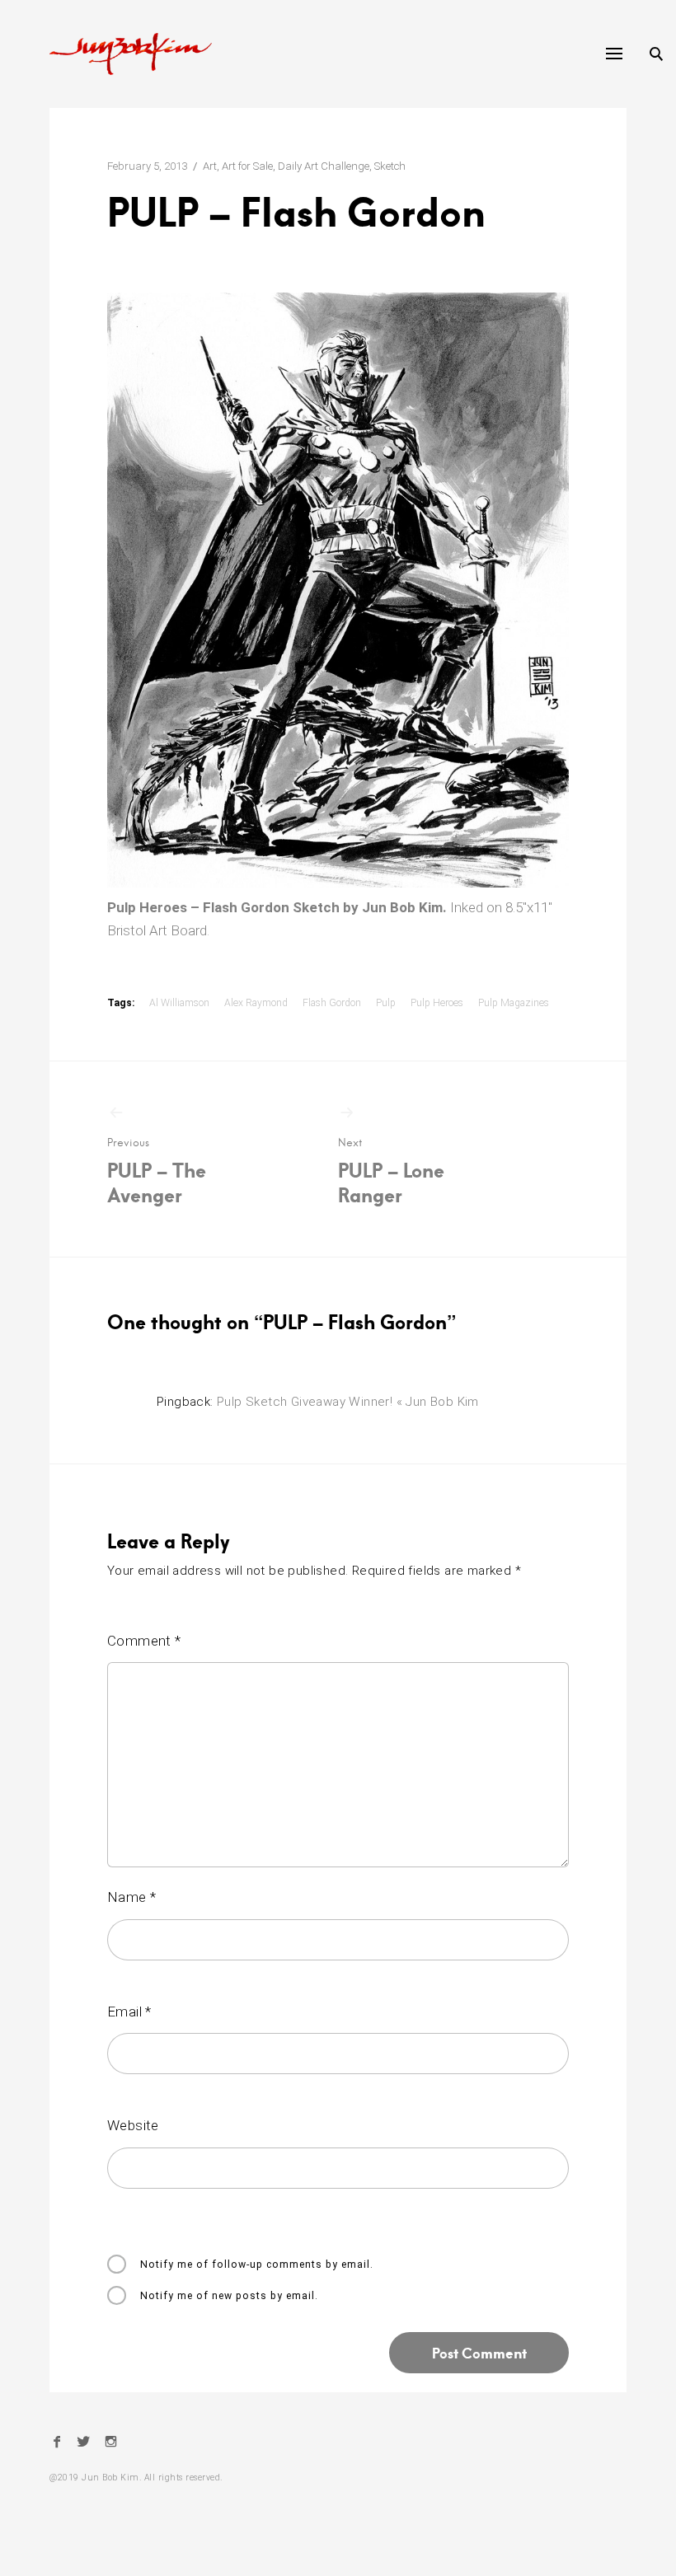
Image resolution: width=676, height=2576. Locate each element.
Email (129, 2012)
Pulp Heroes (437, 1003)
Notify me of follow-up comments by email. (257, 2265)
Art (210, 166)
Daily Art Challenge (324, 166)
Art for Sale (247, 166)
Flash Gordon (332, 1003)
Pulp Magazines (514, 1003)
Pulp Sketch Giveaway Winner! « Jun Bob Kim (348, 1402)
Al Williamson (179, 1003)
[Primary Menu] (614, 54)
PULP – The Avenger (157, 1171)
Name (131, 1897)
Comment (144, 1641)
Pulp (386, 1003)
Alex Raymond (256, 1003)
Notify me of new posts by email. (229, 2296)
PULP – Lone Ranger (391, 1171)
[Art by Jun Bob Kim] (131, 54)
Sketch (390, 166)
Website (133, 2125)
